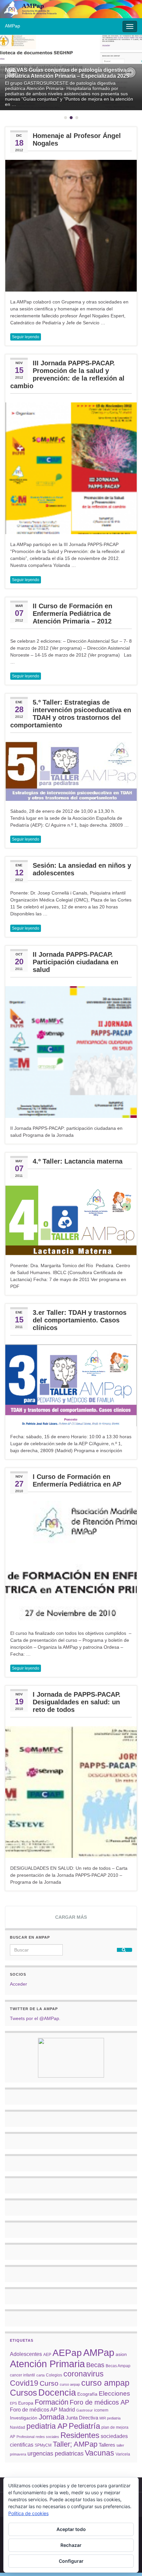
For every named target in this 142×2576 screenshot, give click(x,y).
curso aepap (70, 2384)
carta (40, 2375)
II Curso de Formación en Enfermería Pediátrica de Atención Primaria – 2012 (72, 614)
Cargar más (71, 1917)
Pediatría (84, 2426)
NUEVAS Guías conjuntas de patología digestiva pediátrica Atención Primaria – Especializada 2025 (67, 73)
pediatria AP (47, 2426)
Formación (52, 2402)
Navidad (18, 2427)
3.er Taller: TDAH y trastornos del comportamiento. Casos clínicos (80, 1320)
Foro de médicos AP (99, 2402)
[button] (12, 72)
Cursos (23, 2393)
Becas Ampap (118, 2366)
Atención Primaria (47, 2364)
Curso (49, 2383)
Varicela (123, 2454)
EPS (13, 2403)
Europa (26, 2403)
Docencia (57, 2393)
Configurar (71, 2561)
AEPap (67, 2353)
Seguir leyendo (26, 337)
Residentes (80, 2435)
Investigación (24, 2418)
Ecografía (87, 2394)
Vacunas (100, 2453)
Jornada (52, 2417)
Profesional (25, 2437)
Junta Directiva (82, 2418)
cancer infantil (22, 2375)
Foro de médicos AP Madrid (42, 2410)
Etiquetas (22, 2340)
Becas (95, 2365)
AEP (47, 2355)
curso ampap (105, 2383)
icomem (101, 2410)
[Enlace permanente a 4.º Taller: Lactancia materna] (71, 1220)
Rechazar (71, 2545)
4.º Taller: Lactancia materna (78, 1161)
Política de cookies (28, 2513)
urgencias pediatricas (55, 2454)
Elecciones (114, 2393)
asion (121, 2354)
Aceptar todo (71, 2529)
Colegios (54, 2375)
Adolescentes (26, 2354)
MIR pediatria (110, 2418)
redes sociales (47, 2437)
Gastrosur (85, 2410)
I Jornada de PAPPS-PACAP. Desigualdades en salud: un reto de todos (77, 1702)
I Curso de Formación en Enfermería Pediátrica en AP (77, 1480)
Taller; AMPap (75, 2444)
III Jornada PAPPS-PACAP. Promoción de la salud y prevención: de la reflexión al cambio (67, 374)
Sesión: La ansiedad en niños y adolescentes (82, 869)
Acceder (18, 1984)
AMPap (99, 2353)
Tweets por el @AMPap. (35, 2018)
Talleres (107, 2445)
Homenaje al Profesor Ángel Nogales (77, 139)
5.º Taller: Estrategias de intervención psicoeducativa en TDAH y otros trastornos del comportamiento (71, 714)
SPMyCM (43, 2445)
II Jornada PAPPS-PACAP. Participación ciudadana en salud (75, 962)
